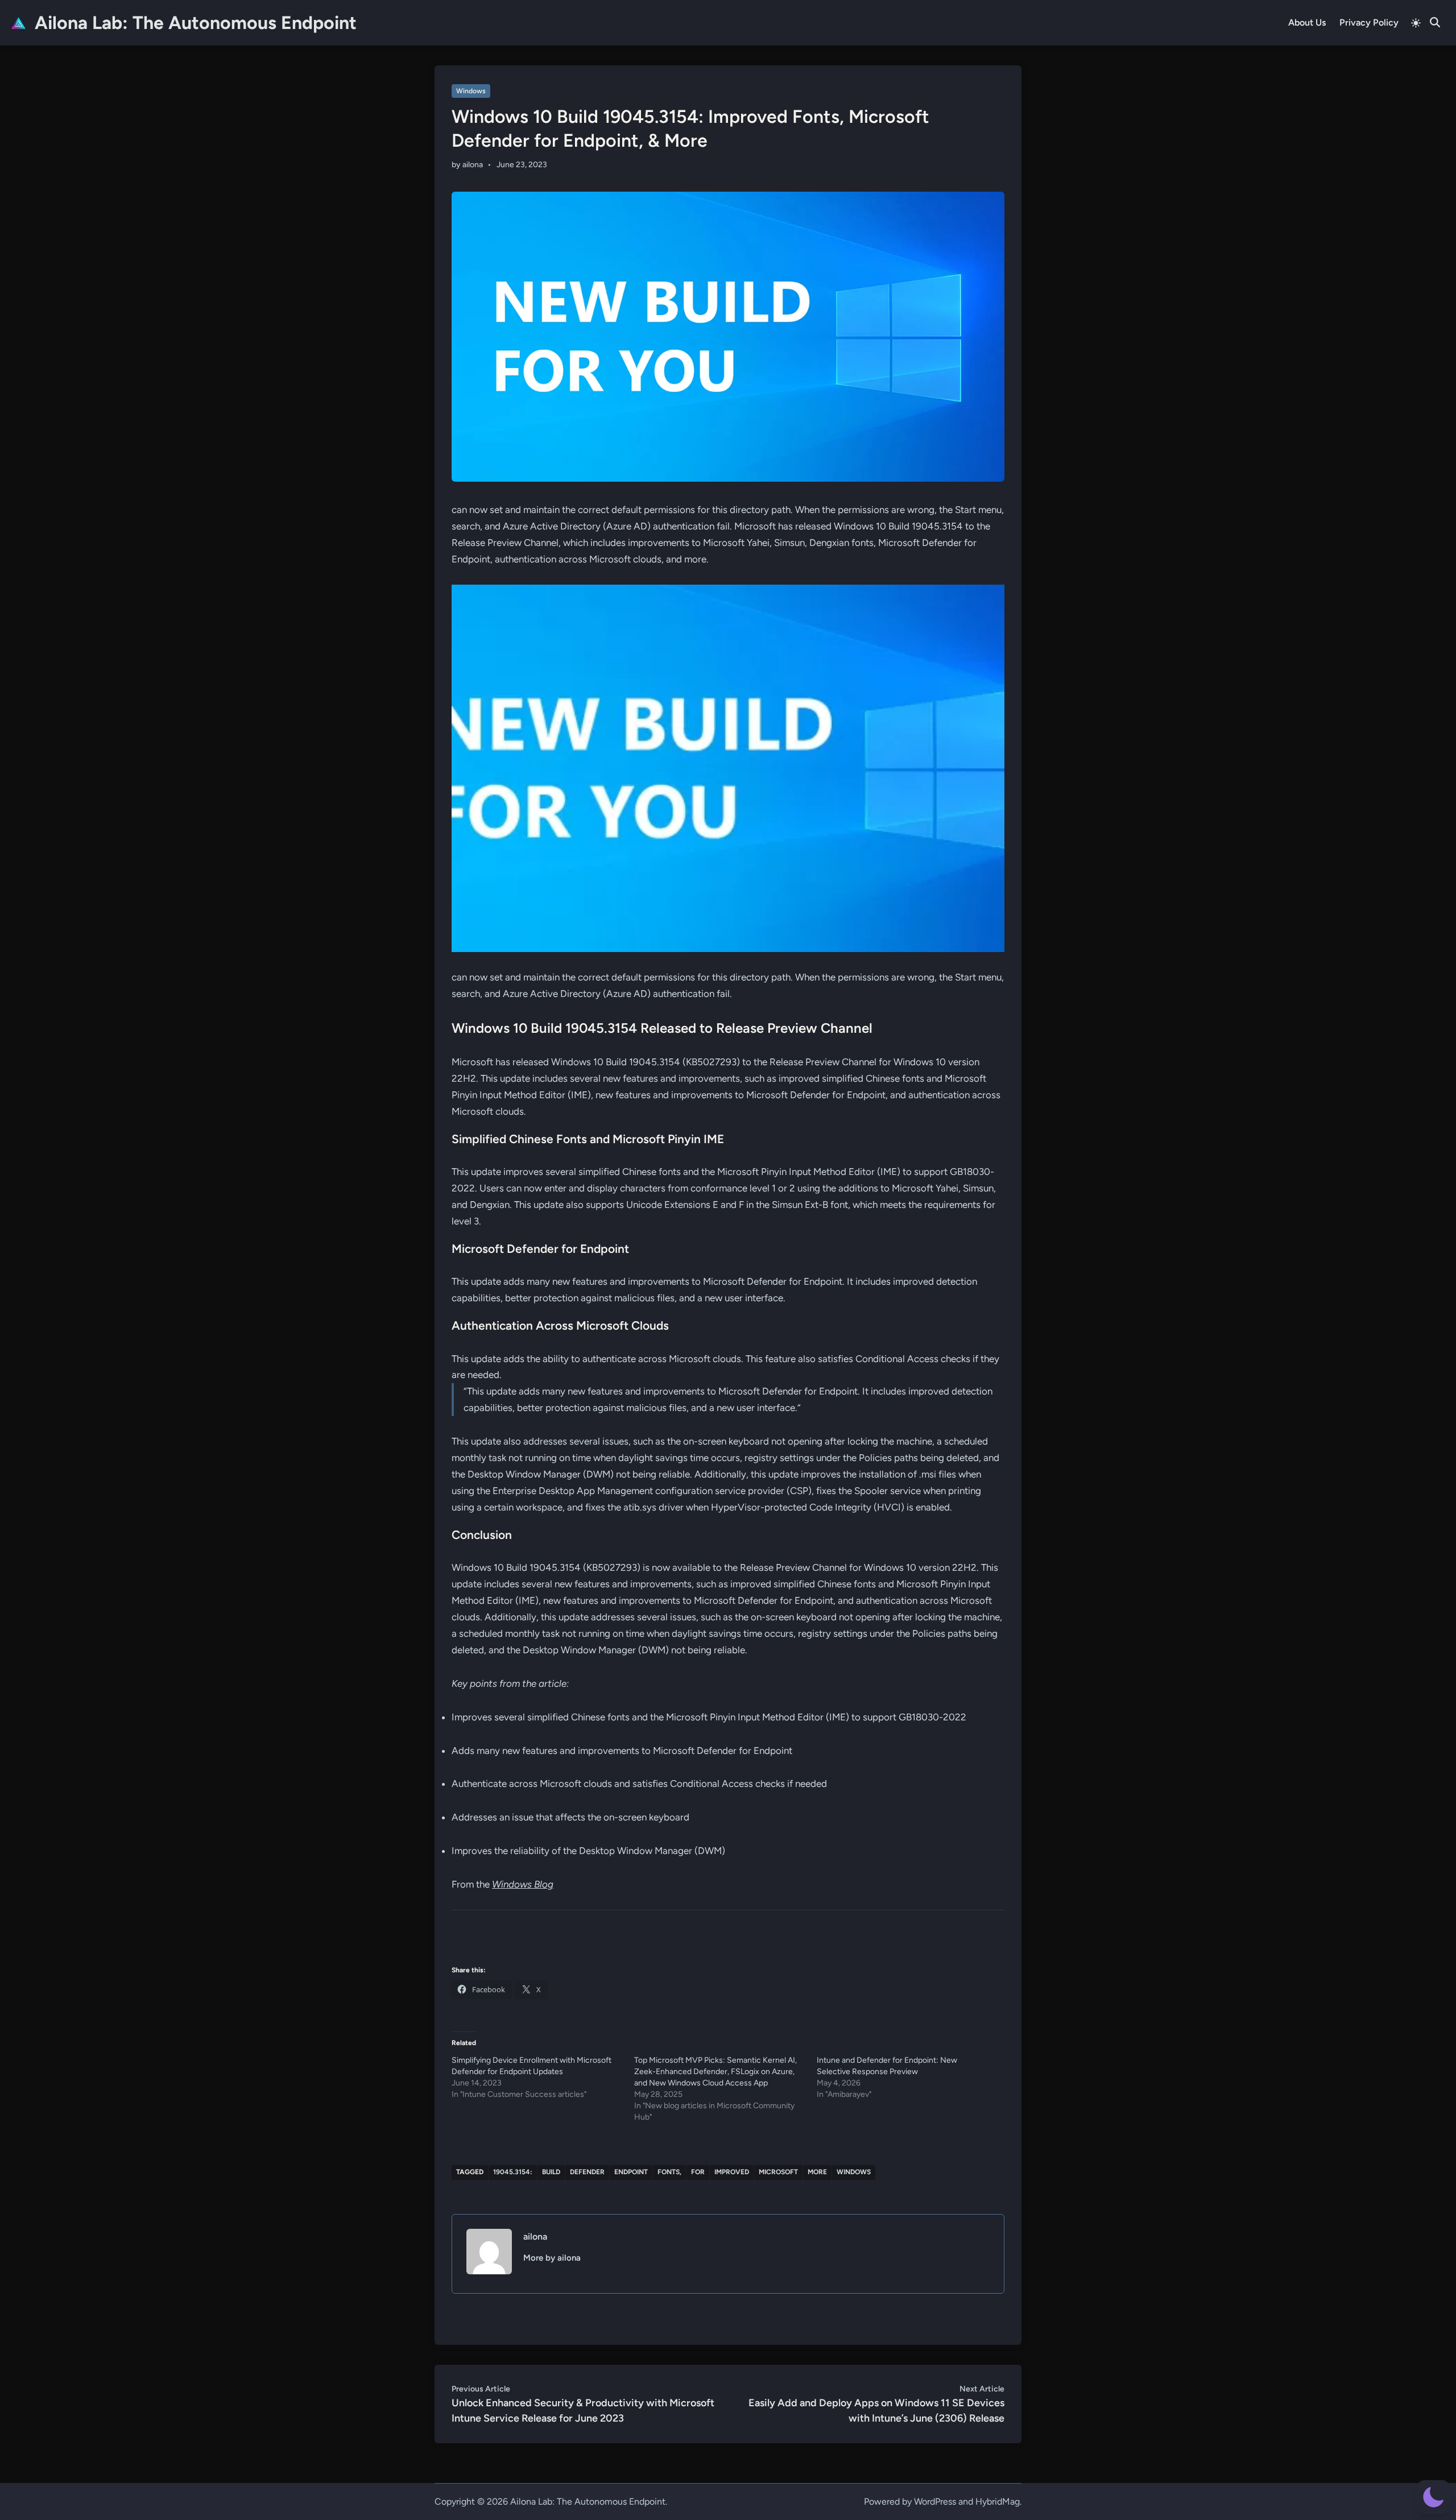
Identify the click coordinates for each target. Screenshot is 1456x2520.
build (551, 2172)
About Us (1307, 22)
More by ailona (552, 2258)
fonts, (669, 2172)
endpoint (631, 2172)
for (698, 2172)
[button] (1433, 2497)
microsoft (778, 2172)
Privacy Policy (1369, 22)
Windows (471, 91)
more (817, 2172)
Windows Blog (523, 1884)
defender (587, 2172)
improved (732, 2172)
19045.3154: (513, 2172)
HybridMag (998, 2502)
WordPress (935, 2502)
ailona (473, 165)
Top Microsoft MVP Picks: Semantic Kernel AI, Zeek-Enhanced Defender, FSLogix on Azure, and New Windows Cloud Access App (715, 2072)
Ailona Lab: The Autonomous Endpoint (196, 23)
